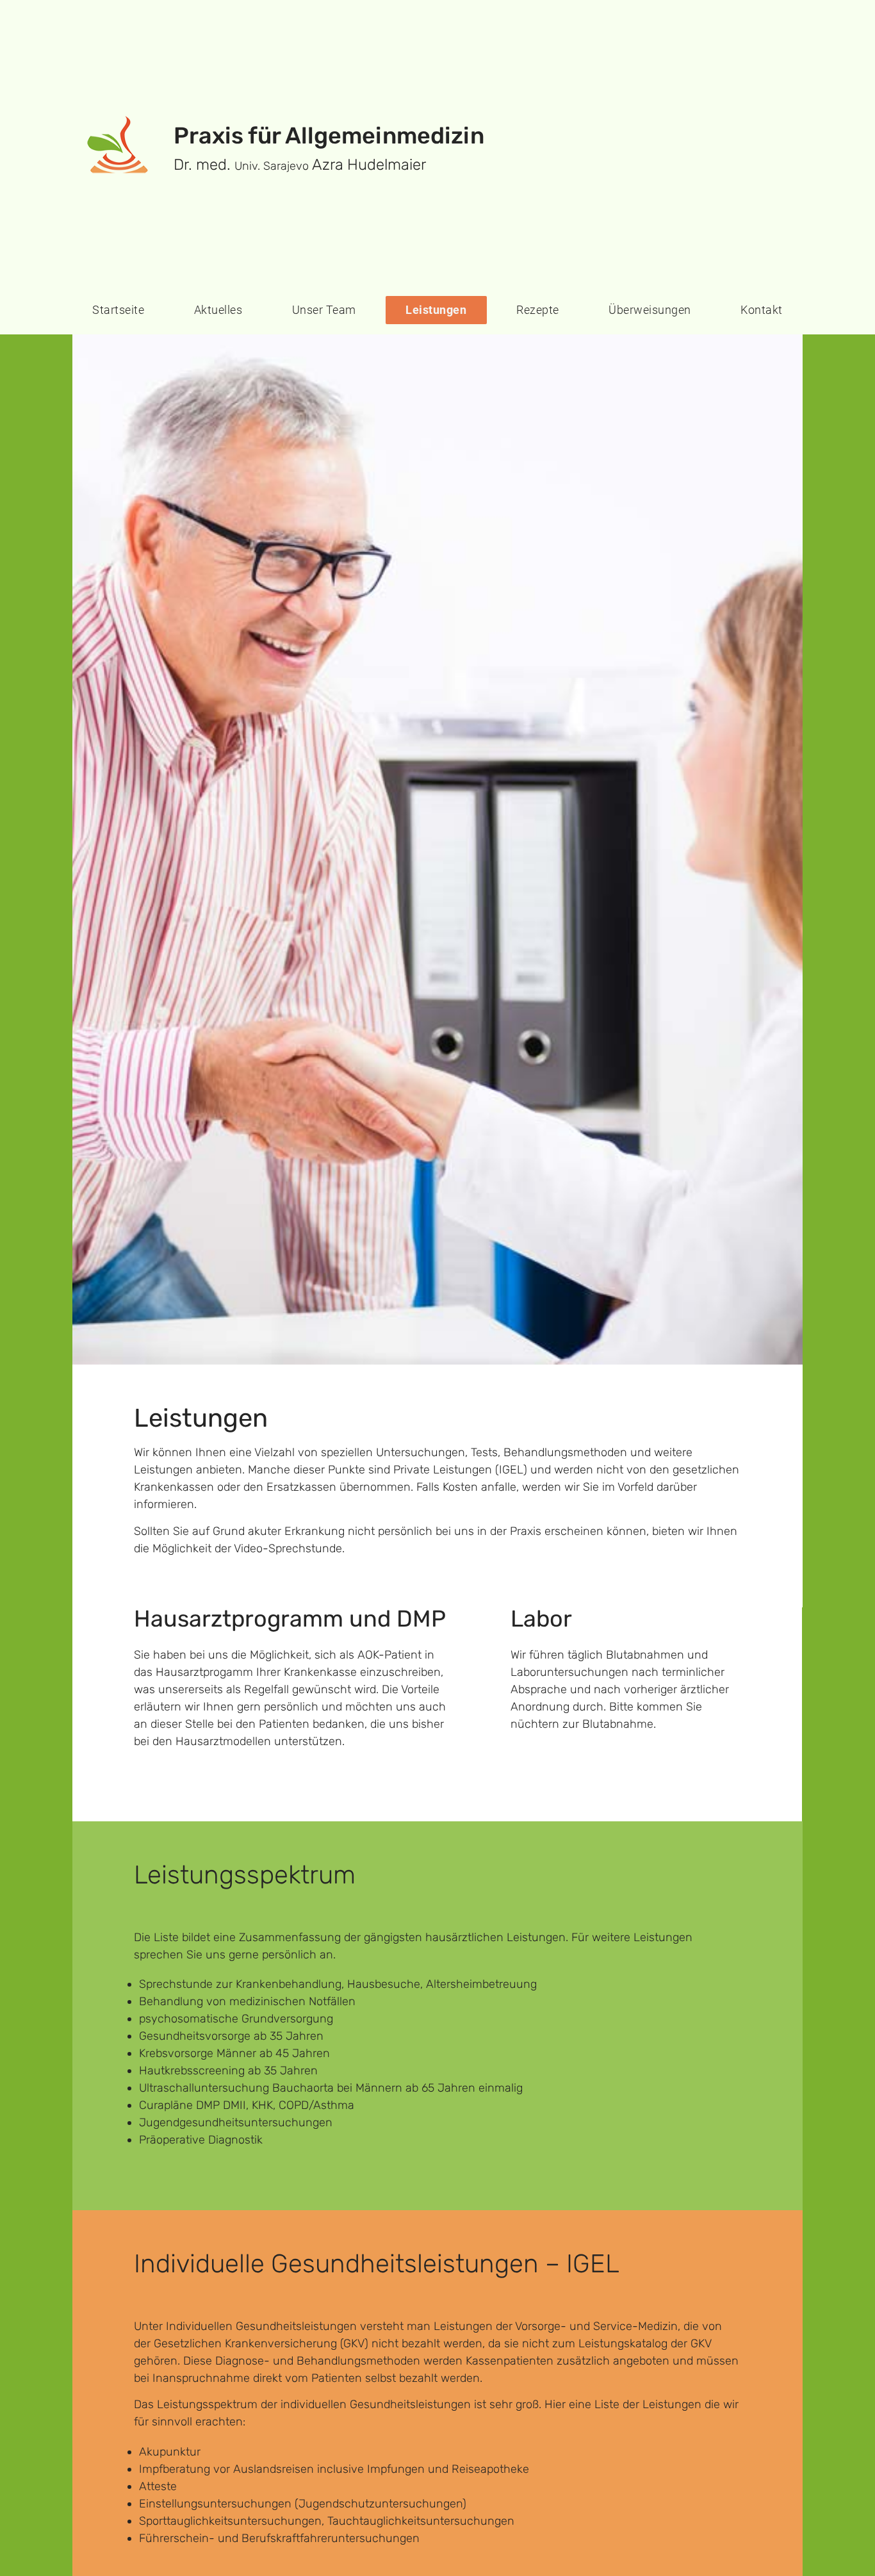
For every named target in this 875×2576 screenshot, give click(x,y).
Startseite (118, 310)
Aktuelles (218, 310)
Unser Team (324, 310)
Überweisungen (650, 310)
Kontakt (762, 310)
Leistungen (436, 310)
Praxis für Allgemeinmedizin (329, 135)
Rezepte (538, 310)
